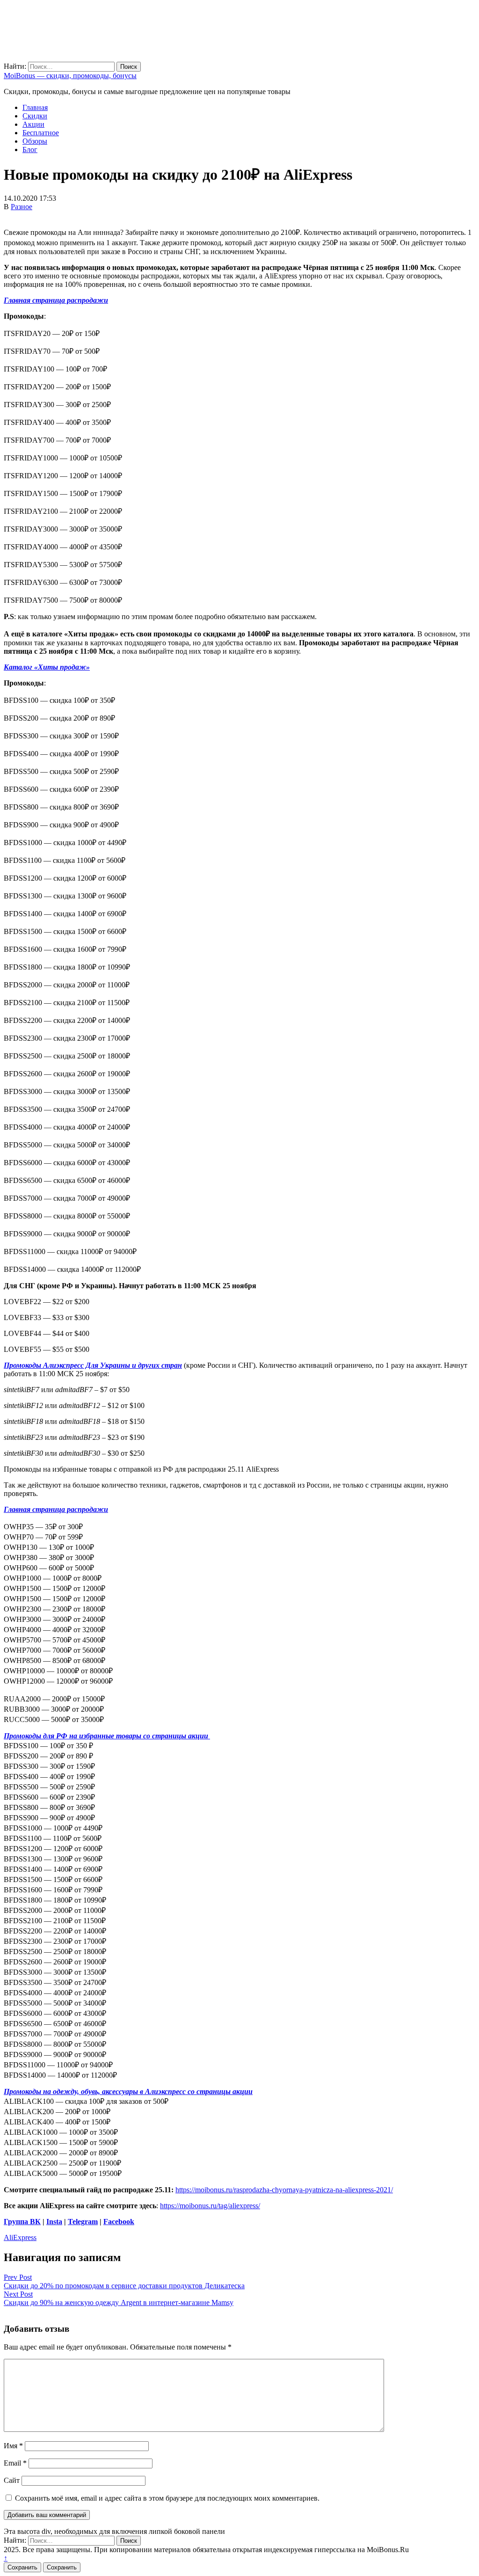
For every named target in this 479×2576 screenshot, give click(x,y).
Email (15, 2463)
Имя (13, 2446)
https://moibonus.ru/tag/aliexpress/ (210, 2206)
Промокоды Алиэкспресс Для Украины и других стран (93, 1365)
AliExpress (20, 2237)
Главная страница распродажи (56, 300)
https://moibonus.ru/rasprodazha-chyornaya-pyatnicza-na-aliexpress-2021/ (284, 2190)
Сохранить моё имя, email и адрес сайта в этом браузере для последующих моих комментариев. (167, 2498)
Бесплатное (41, 133)
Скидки (35, 116)
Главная (35, 107)
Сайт (12, 2480)
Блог (30, 150)
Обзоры (35, 141)
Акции (33, 124)
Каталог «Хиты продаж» (47, 667)
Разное (22, 207)
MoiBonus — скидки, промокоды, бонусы (70, 76)
